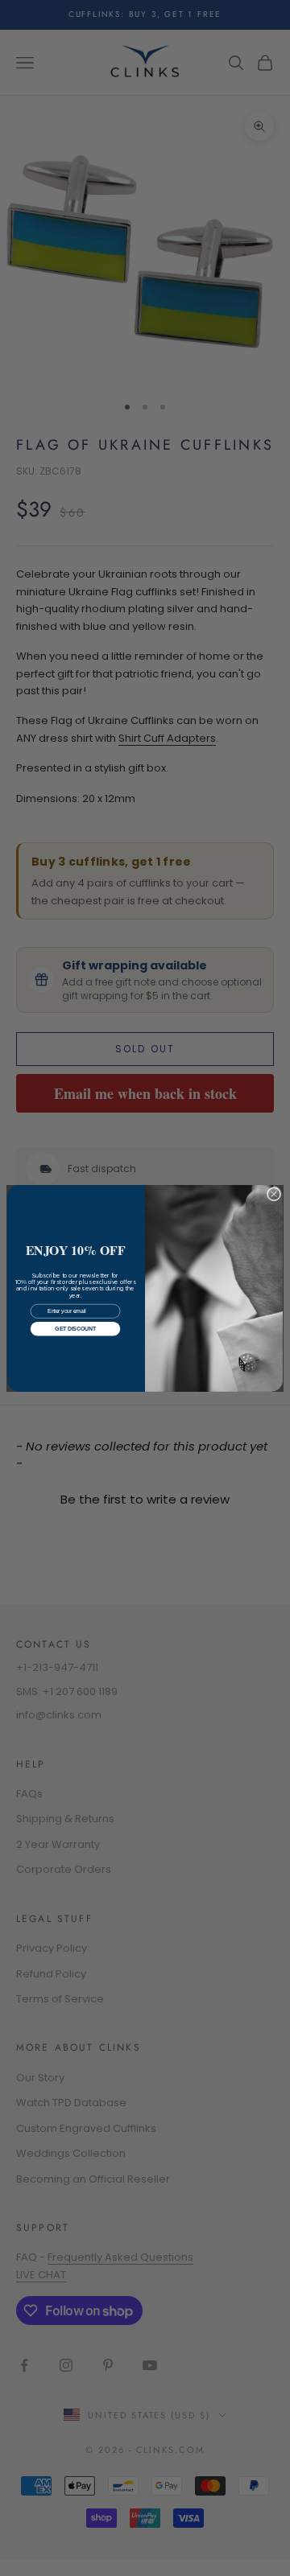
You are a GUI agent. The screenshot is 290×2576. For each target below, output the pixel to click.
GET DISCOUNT (75, 1329)
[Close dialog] (273, 1193)
